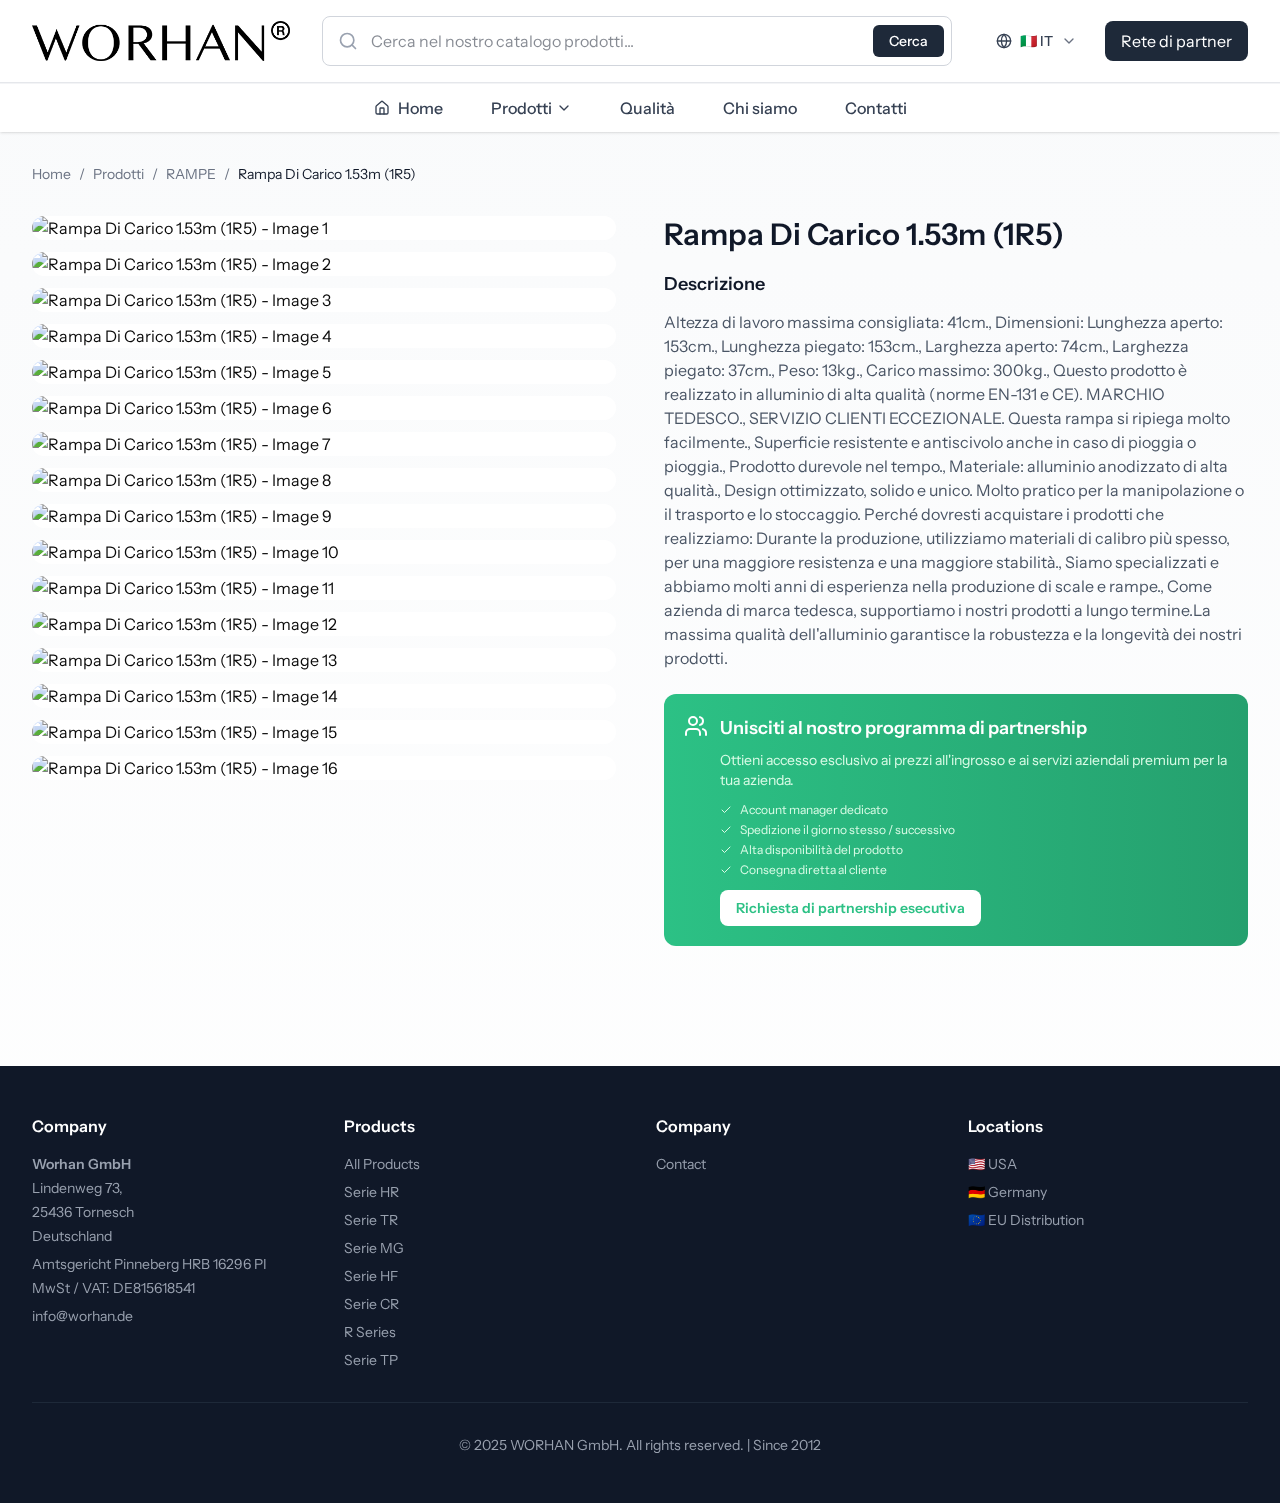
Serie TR (371, 1220)
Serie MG (374, 1248)
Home (51, 174)
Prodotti (521, 108)
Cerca (908, 41)
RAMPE (191, 174)
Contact (681, 1164)
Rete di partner (1176, 41)
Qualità (647, 108)
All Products (382, 1164)
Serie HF (371, 1276)
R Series (370, 1332)
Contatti (876, 108)
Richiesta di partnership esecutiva (850, 908)
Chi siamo (760, 108)
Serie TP (371, 1360)
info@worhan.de (82, 1316)
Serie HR (371, 1192)
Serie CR (371, 1304)
